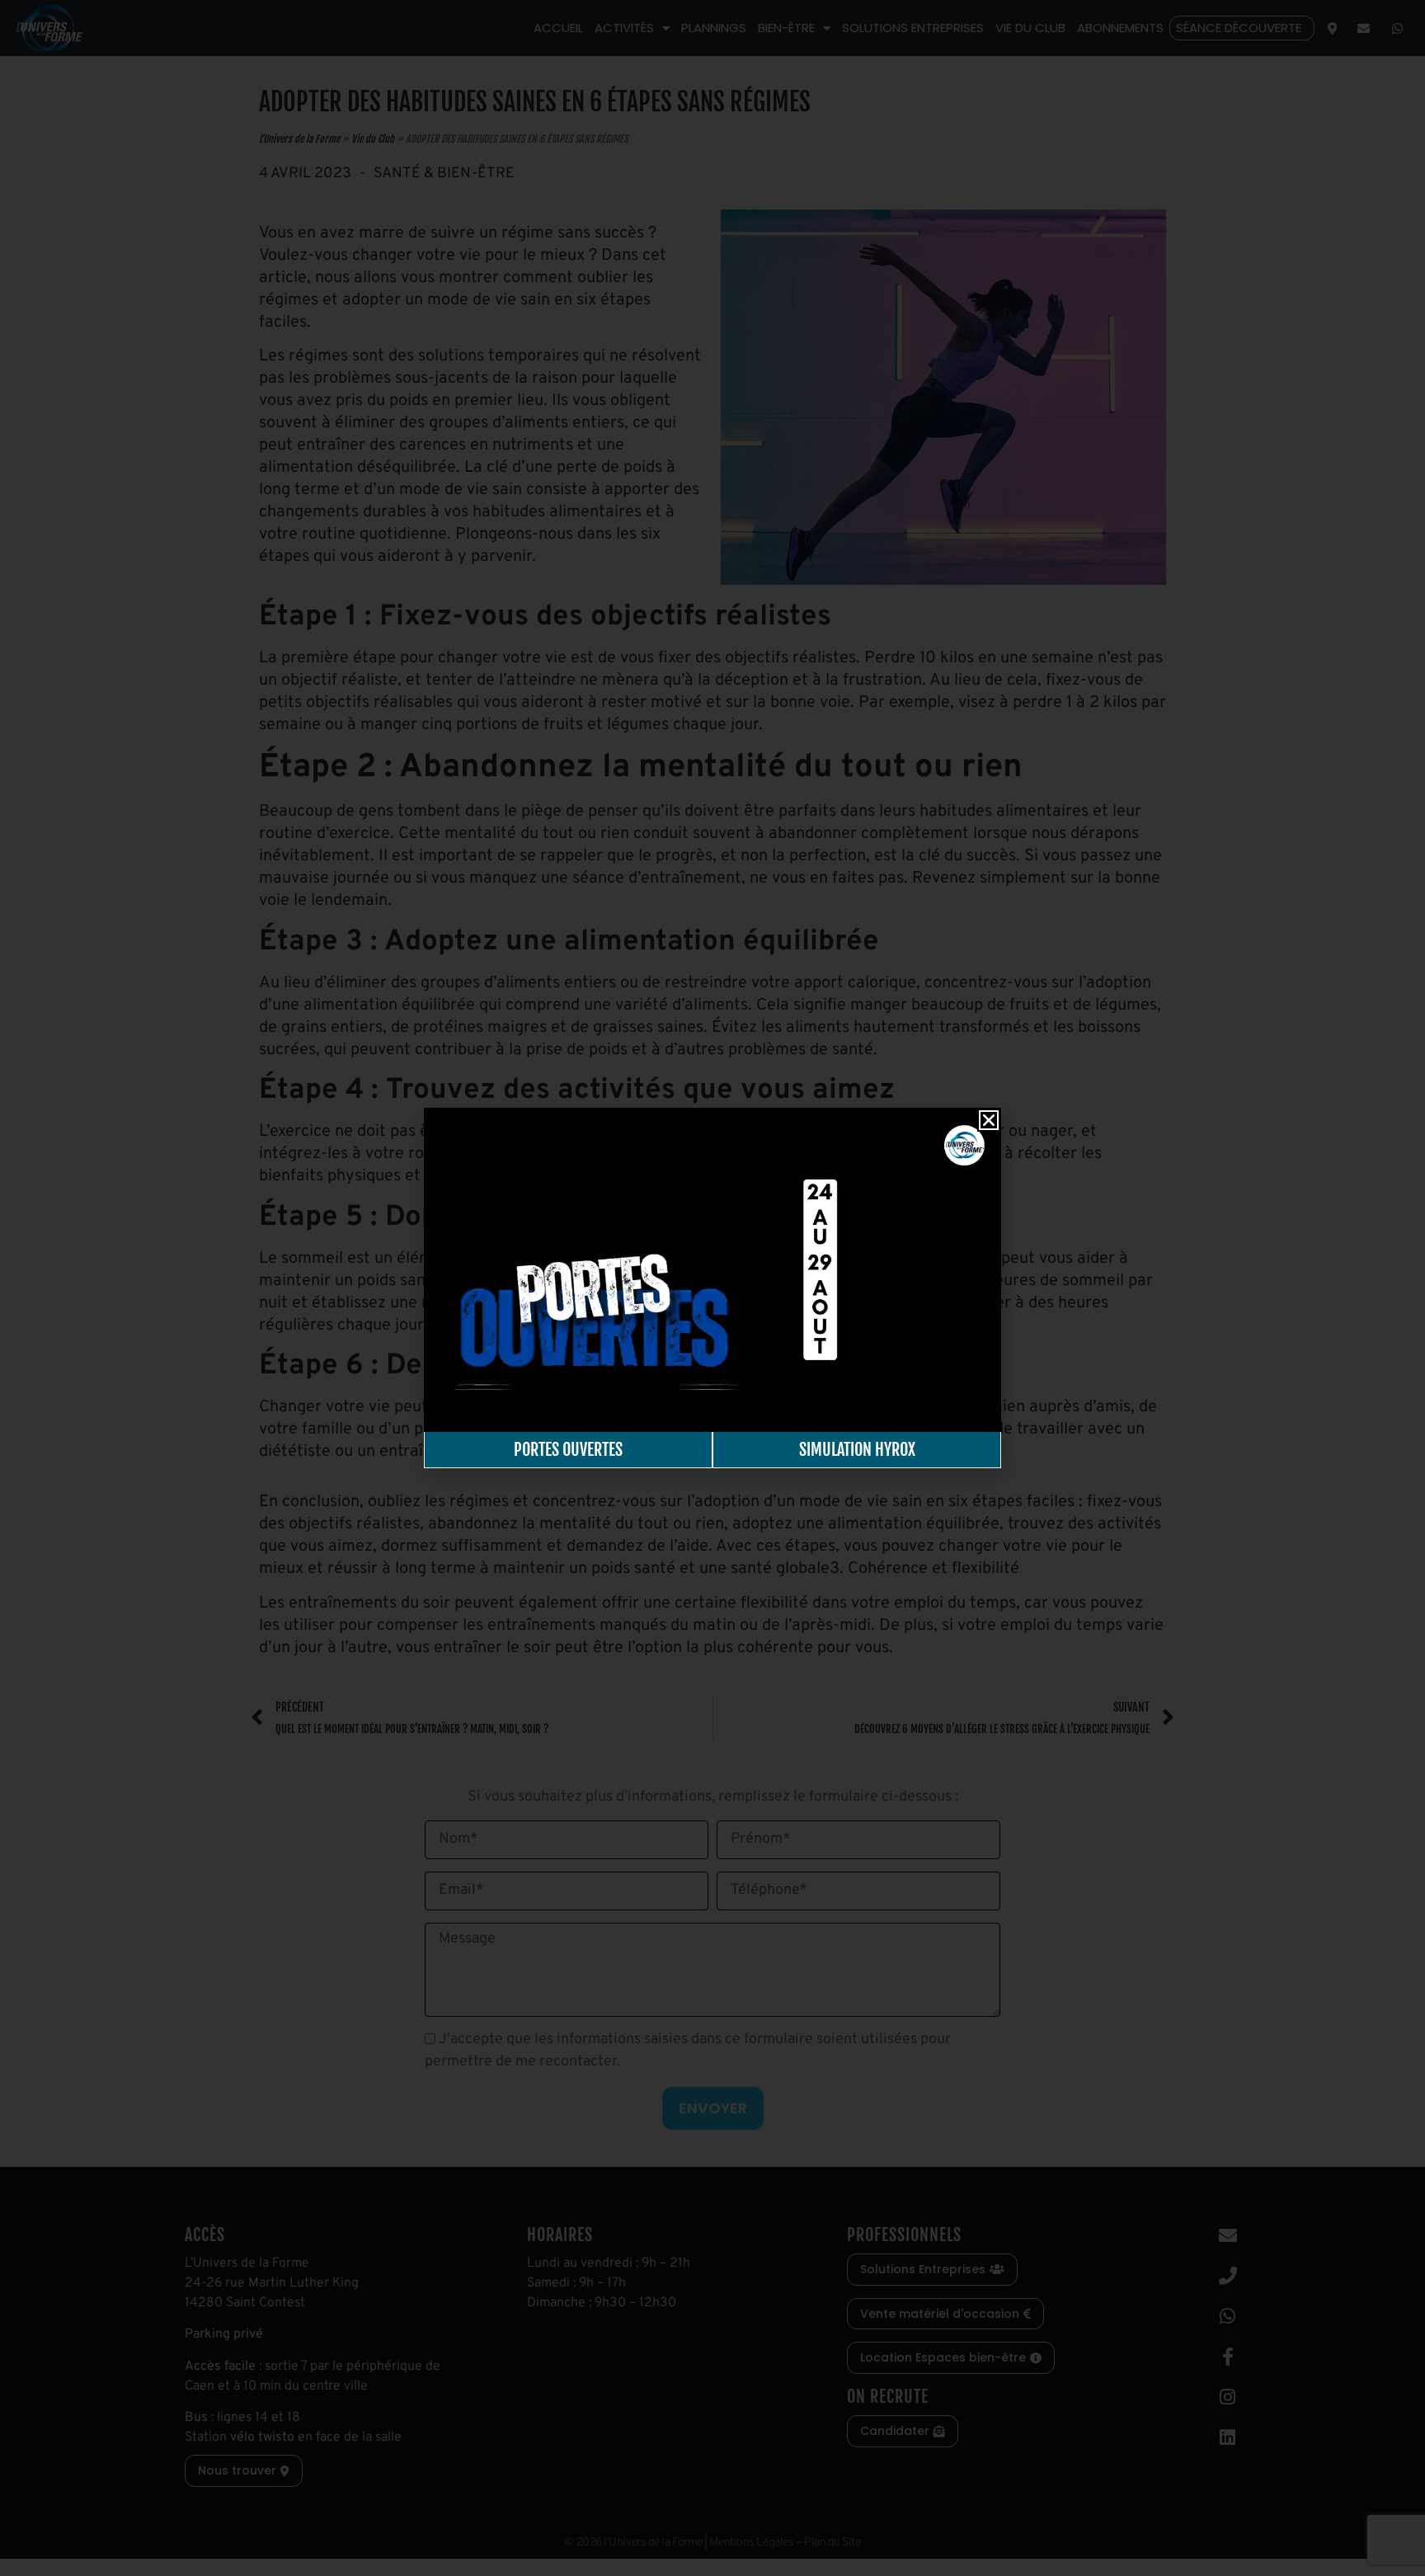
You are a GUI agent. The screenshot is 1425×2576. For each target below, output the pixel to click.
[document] (712, 1288)
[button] (989, 1120)
